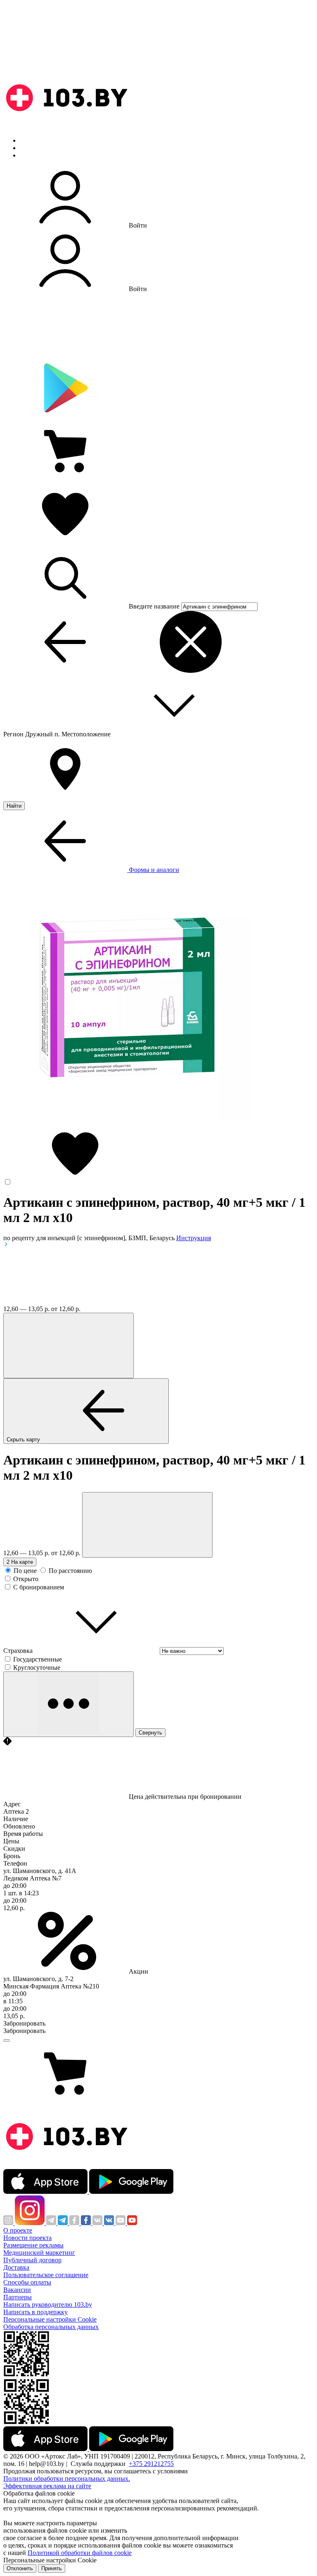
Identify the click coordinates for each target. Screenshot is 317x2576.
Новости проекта (27, 2238)
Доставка (16, 2267)
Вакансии (17, 2290)
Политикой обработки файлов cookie (80, 2553)
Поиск (29, 140)
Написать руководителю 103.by (48, 2305)
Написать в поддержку (35, 2312)
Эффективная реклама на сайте (47, 2486)
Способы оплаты (27, 2282)
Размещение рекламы (33, 2245)
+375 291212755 (151, 2464)
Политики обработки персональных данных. (67, 2478)
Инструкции (38, 155)
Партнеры (18, 2297)
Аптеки (31, 148)
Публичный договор (32, 2260)
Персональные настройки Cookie (50, 2319)
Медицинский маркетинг (39, 2253)
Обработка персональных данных (51, 2327)
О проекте (18, 2230)
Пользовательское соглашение (46, 2275)
